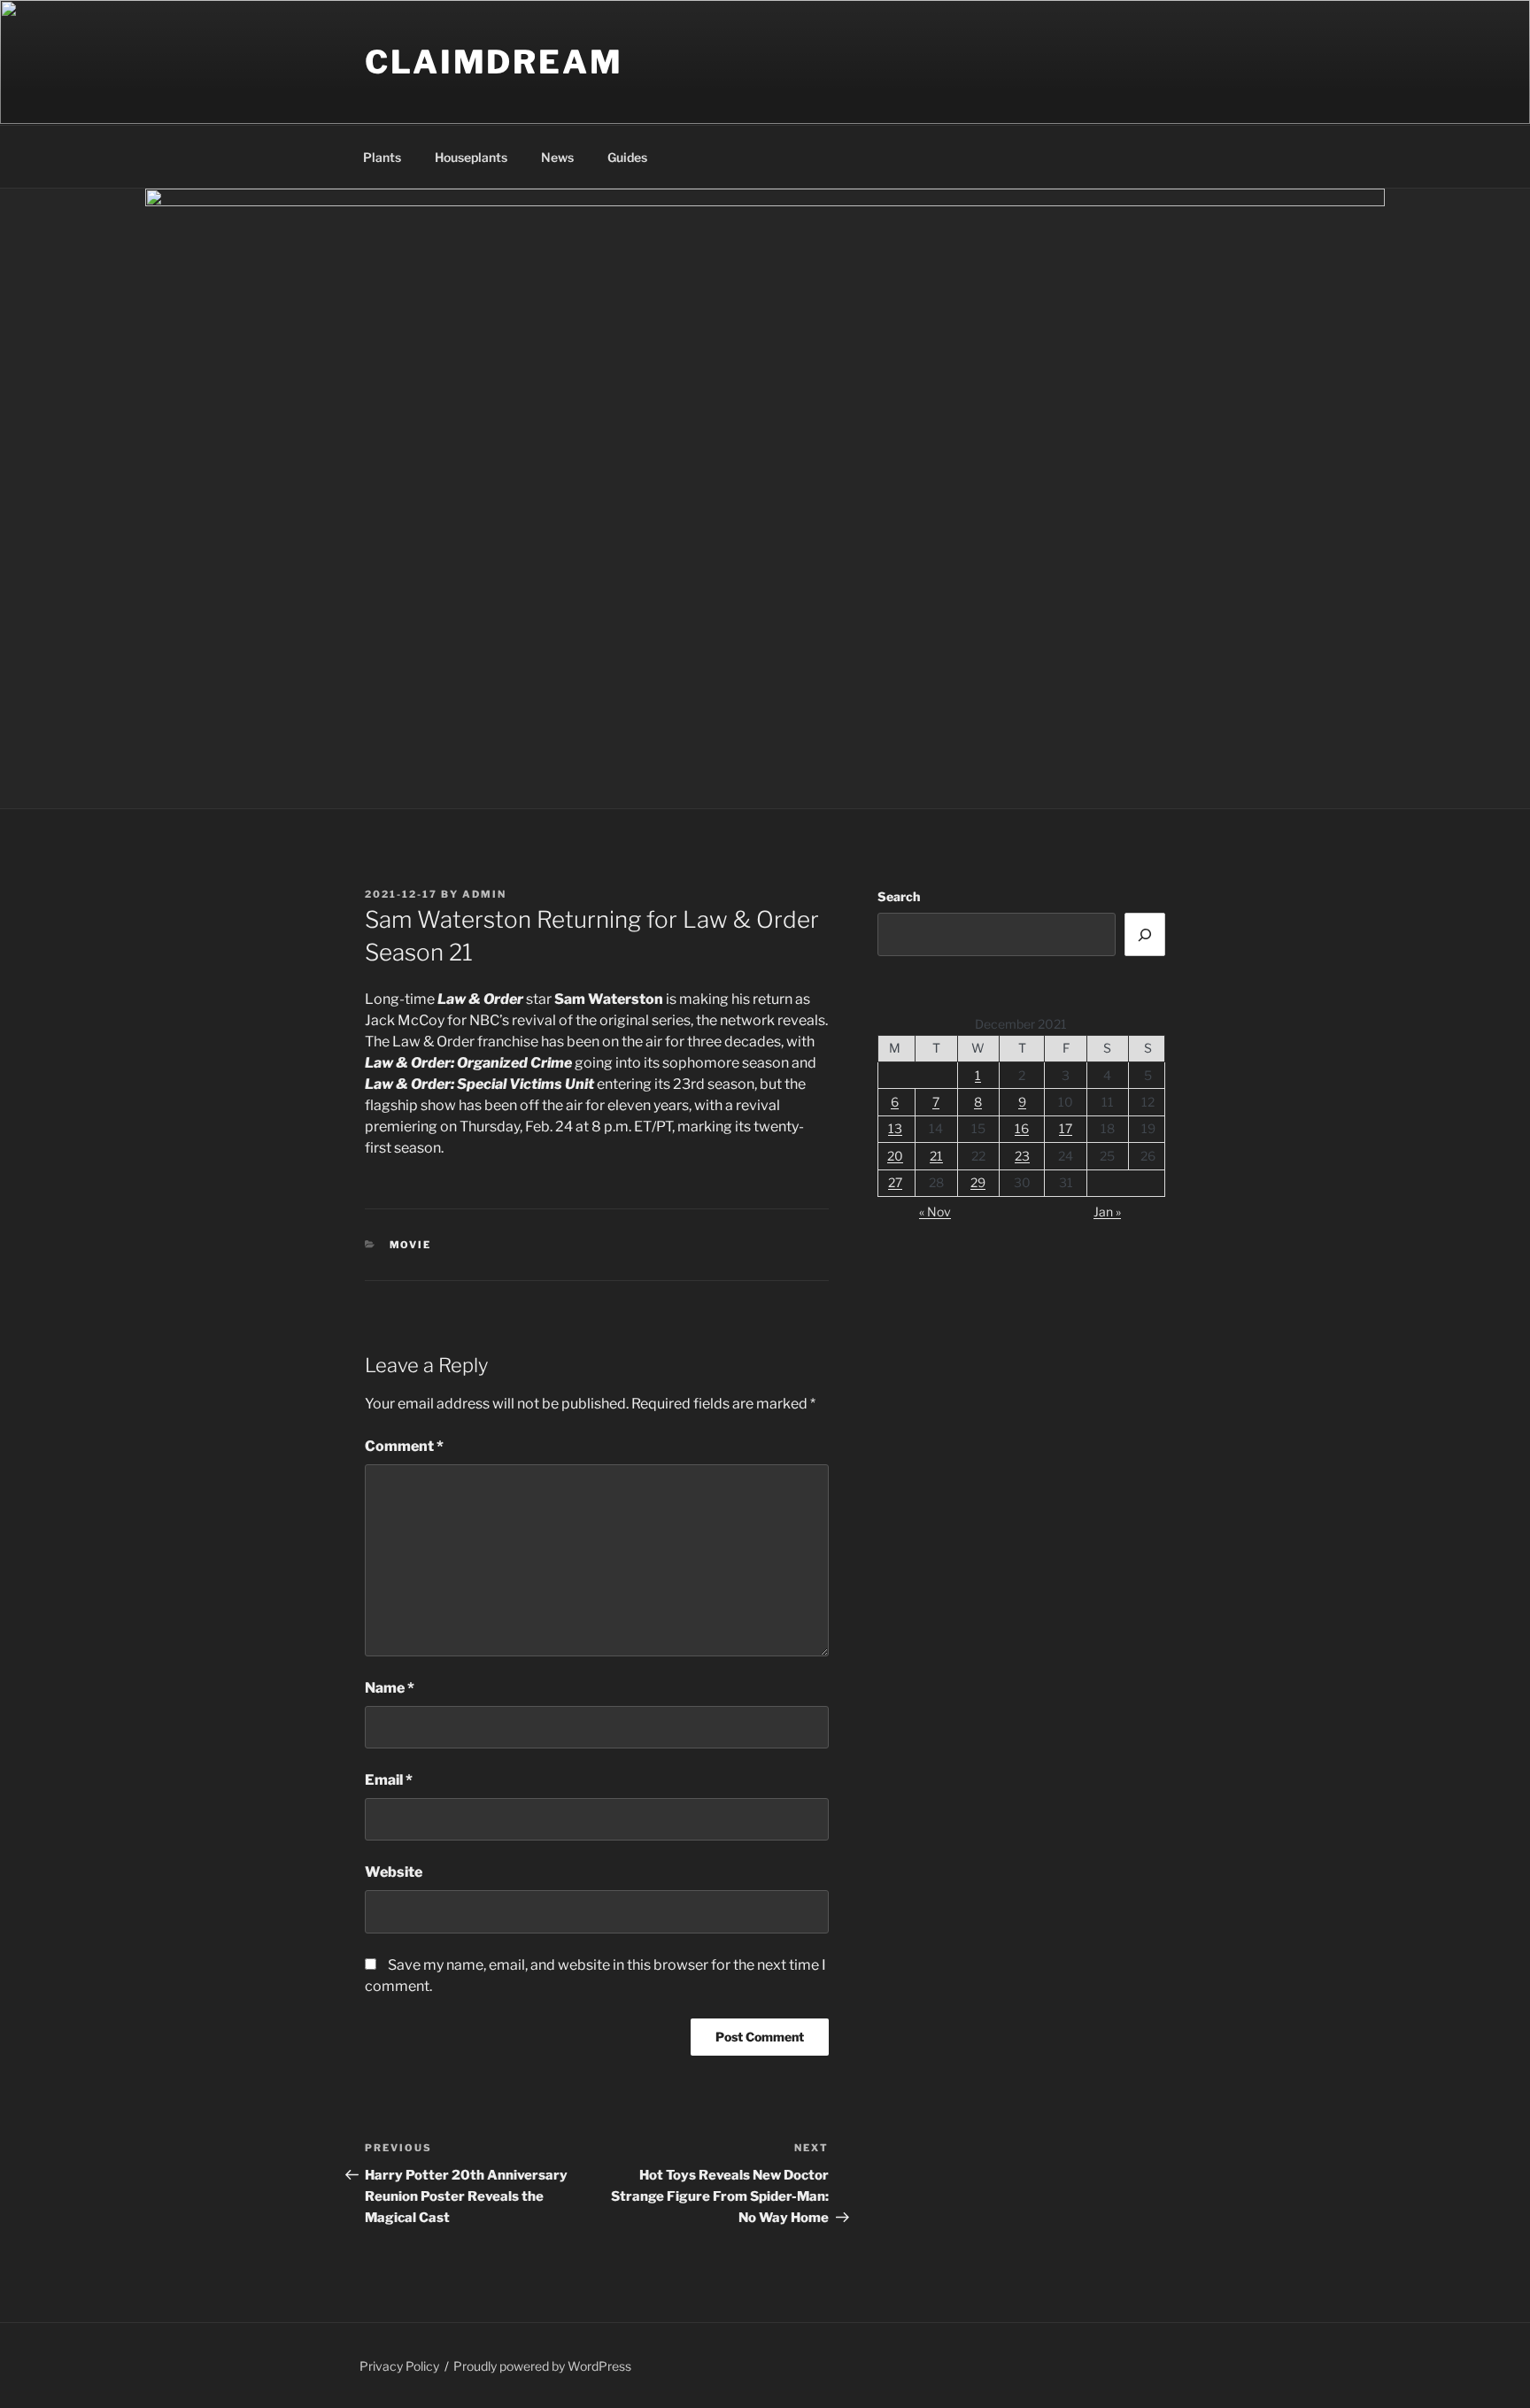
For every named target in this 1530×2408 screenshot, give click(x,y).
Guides (627, 157)
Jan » (1107, 1212)
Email (389, 1780)
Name (390, 1688)
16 (1022, 1128)
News (557, 157)
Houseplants (471, 157)
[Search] (1145, 934)
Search (899, 896)
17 (1066, 1128)
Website (394, 1872)
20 (895, 1156)
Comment (404, 1446)
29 (978, 1182)
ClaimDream (494, 62)
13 (895, 1128)
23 (1022, 1156)
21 (936, 1156)
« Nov (935, 1212)
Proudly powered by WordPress (542, 2366)
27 (895, 1182)
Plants (382, 157)
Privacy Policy (399, 2366)
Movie (411, 1245)
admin (484, 894)
